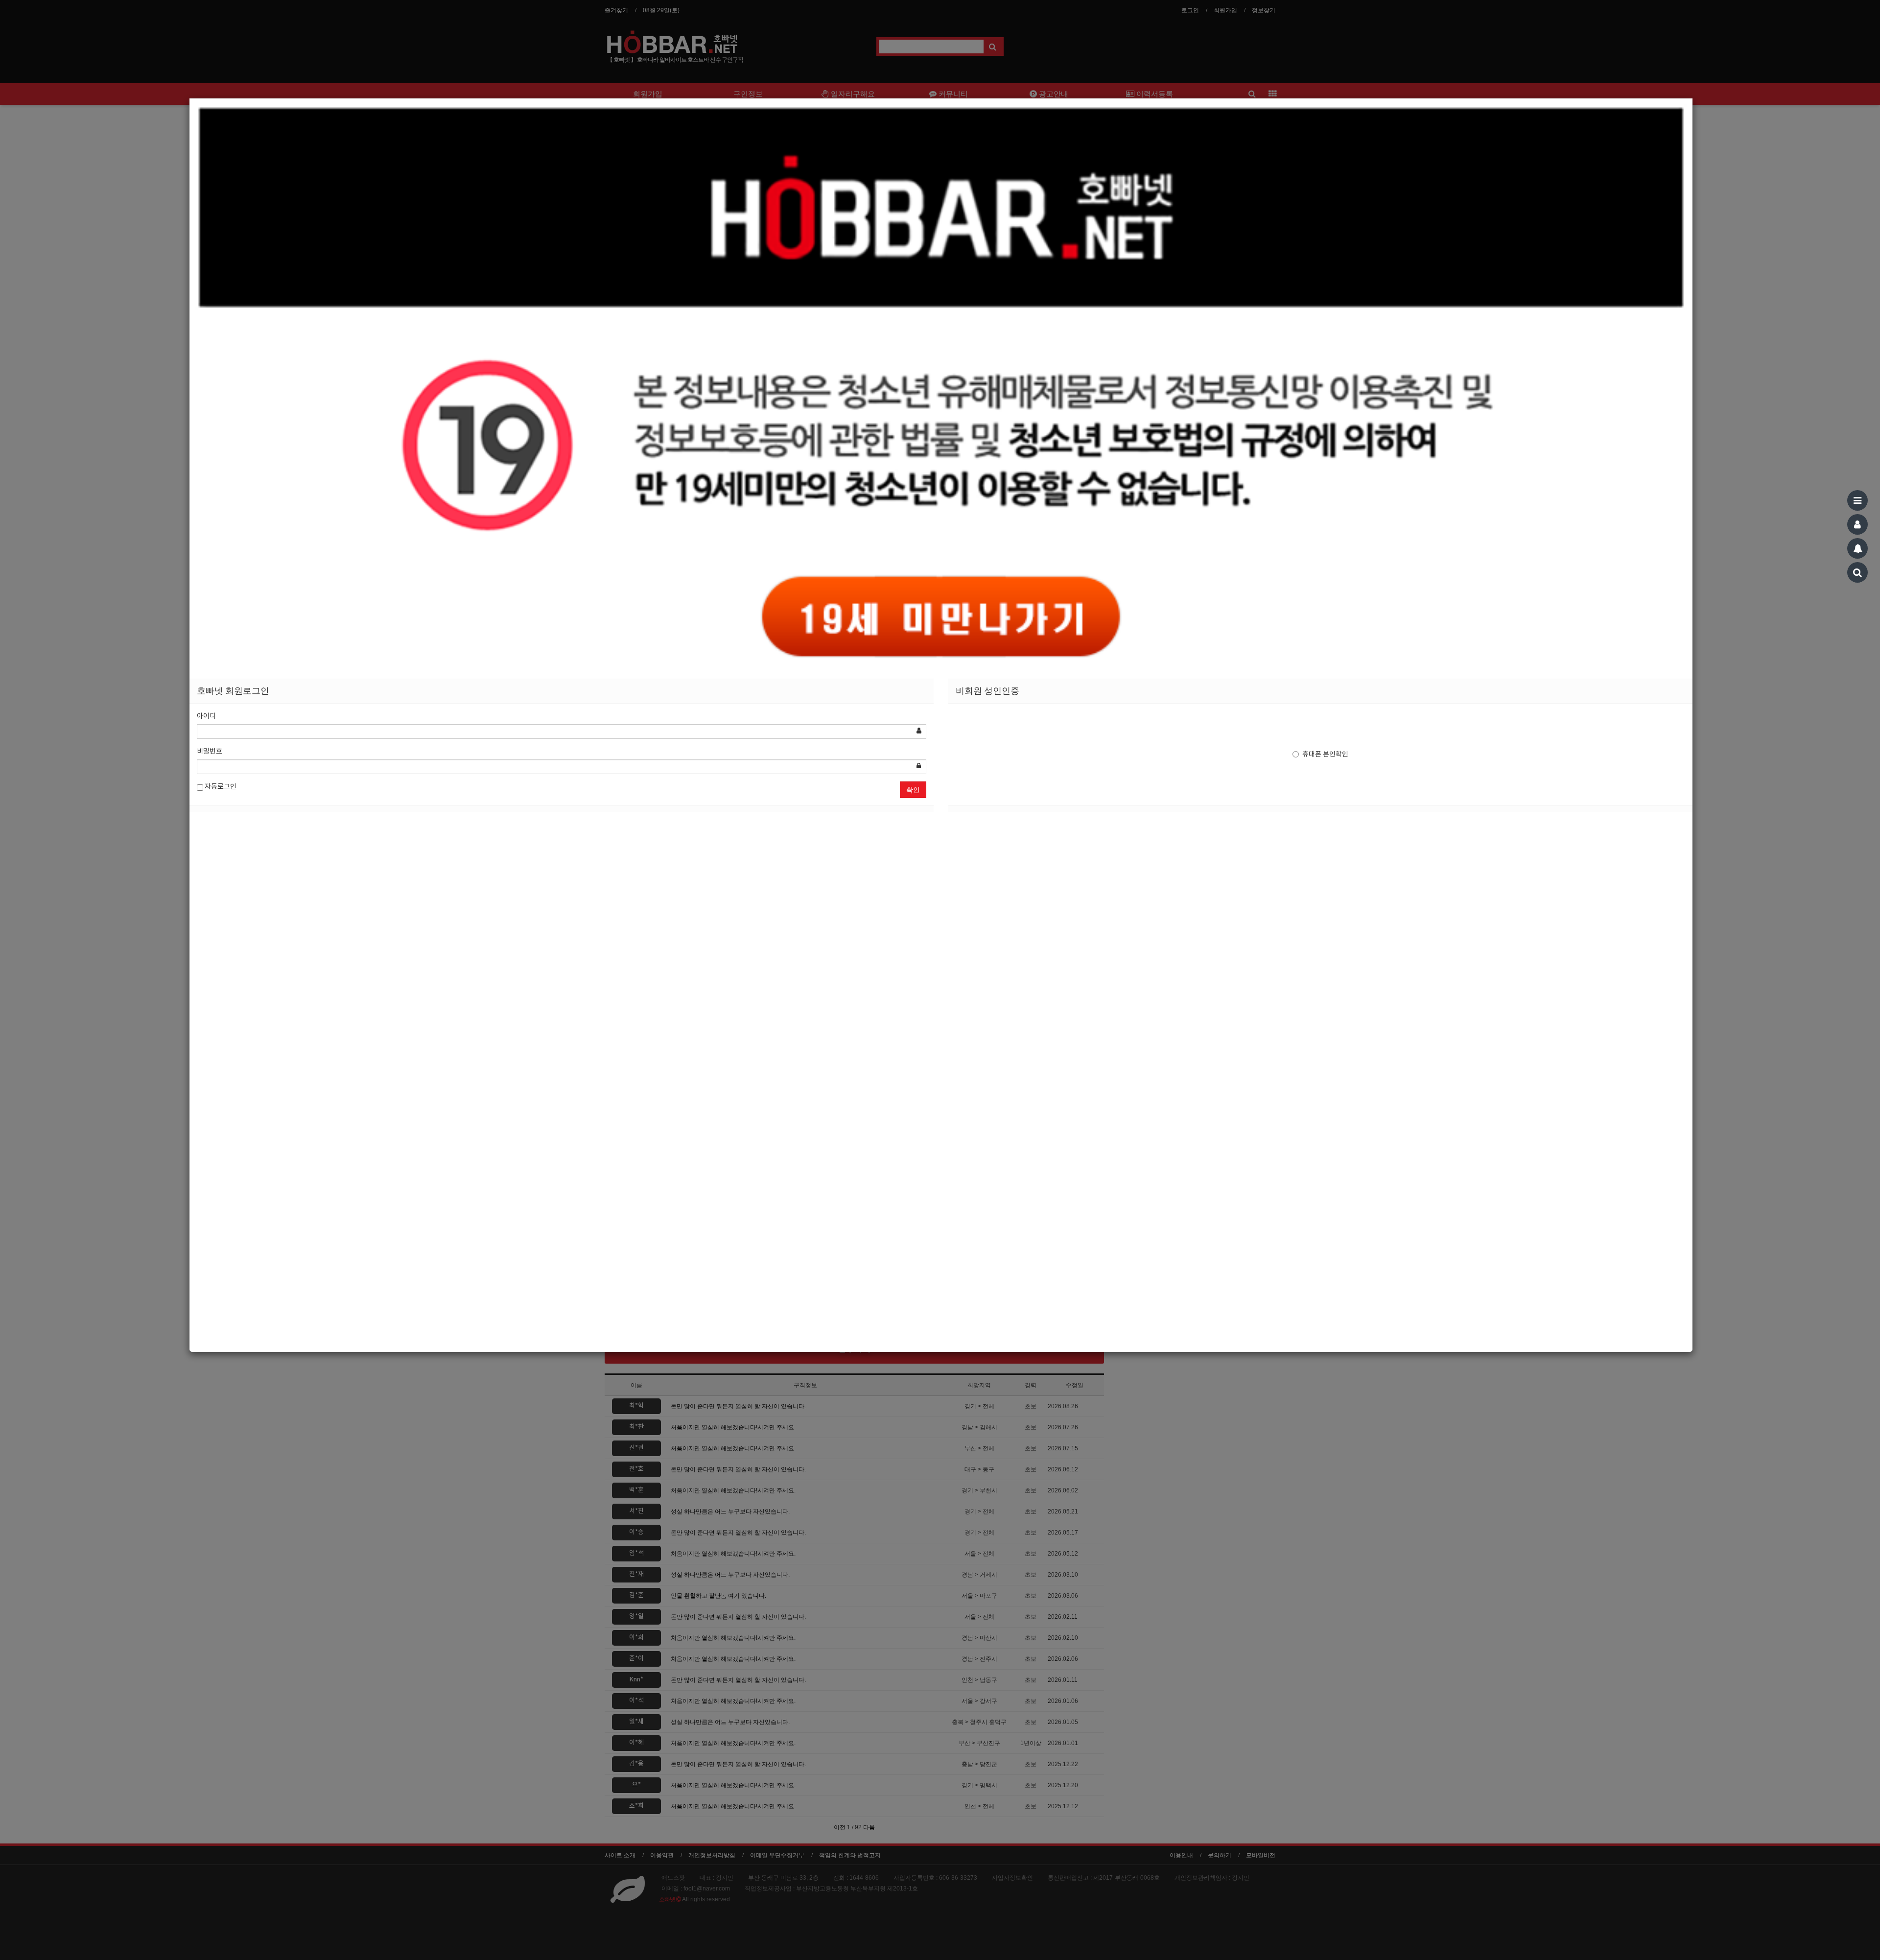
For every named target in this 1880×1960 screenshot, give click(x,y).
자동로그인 (220, 787)
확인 (913, 790)
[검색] (1857, 572)
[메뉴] (1857, 500)
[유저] (1857, 524)
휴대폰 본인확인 (1325, 755)
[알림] (1857, 548)
